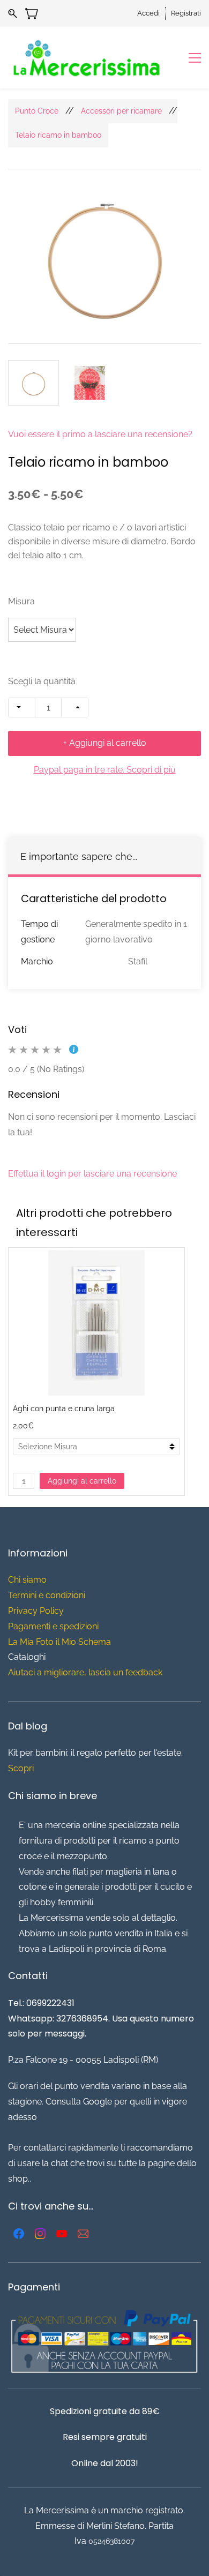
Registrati (186, 13)
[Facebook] (19, 2234)
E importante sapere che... (79, 856)
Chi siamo (27, 1580)
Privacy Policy (36, 1611)
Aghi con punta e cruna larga (64, 1409)
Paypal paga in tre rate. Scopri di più (105, 770)
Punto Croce (37, 111)
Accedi (148, 13)
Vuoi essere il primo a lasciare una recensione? (100, 434)
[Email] (83, 2234)
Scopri (21, 1768)
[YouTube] (62, 2234)
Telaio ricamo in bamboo (58, 135)
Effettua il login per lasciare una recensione (92, 1174)
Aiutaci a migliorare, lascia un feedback (85, 1672)
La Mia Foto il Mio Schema (59, 1642)
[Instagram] (40, 2234)
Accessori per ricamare (121, 111)
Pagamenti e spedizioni (53, 1626)
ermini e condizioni (49, 1595)
